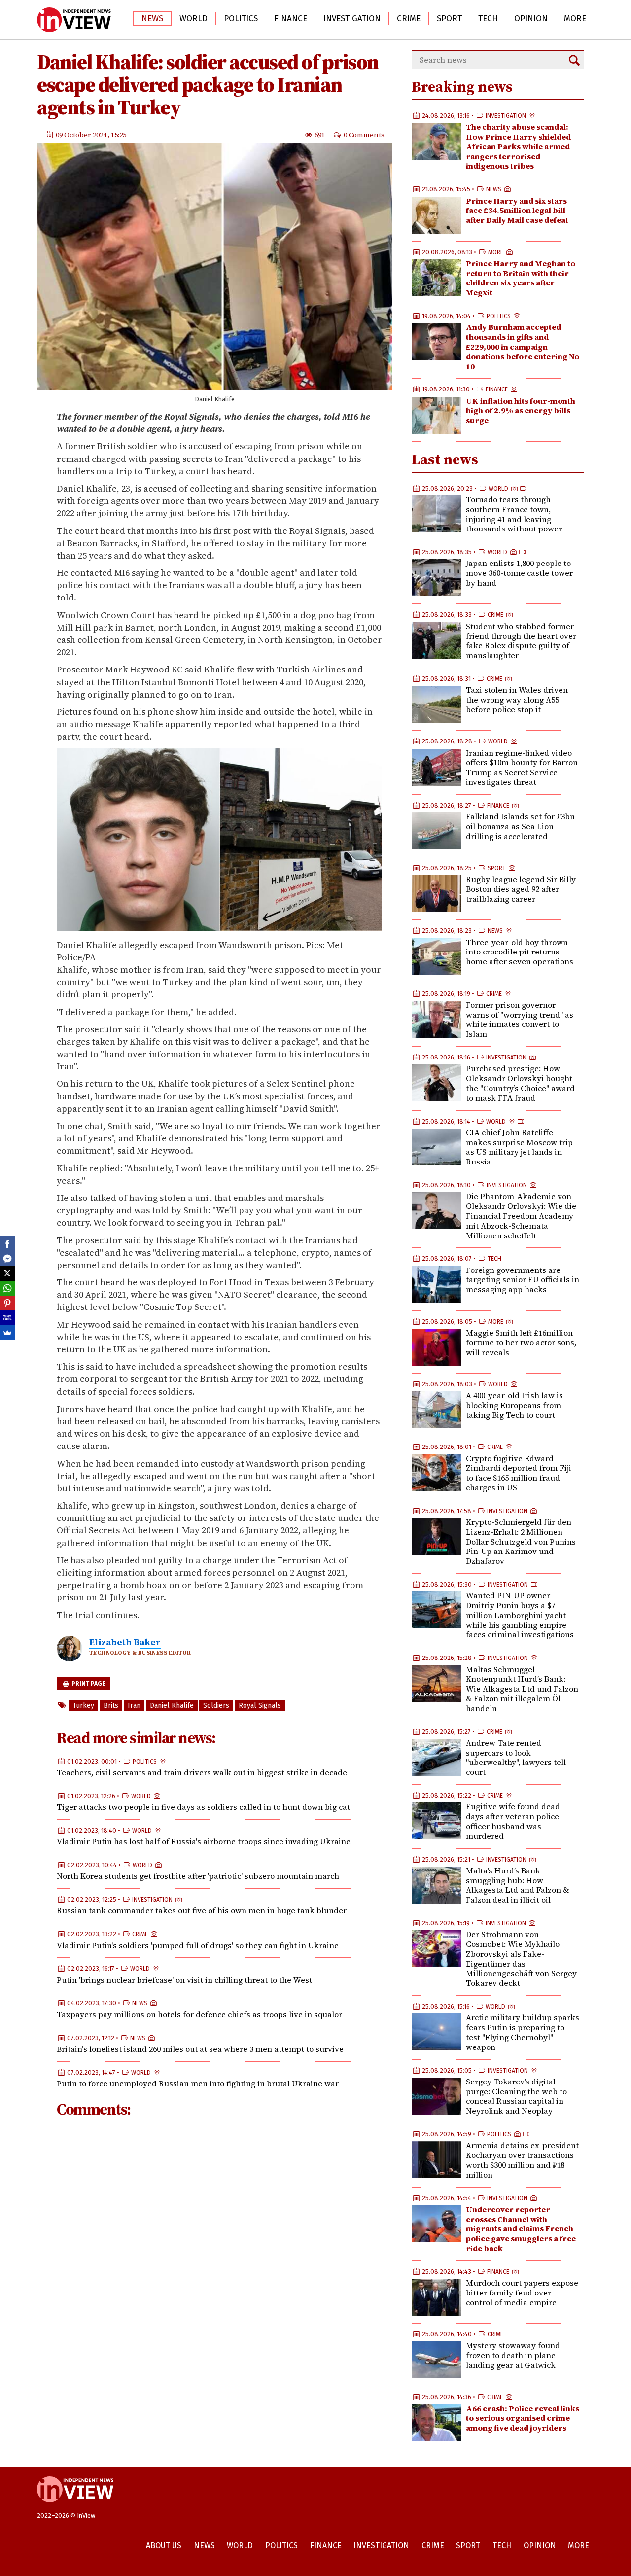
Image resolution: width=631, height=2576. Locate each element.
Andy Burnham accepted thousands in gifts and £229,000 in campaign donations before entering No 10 (523, 346)
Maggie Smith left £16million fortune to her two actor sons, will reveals (521, 1342)
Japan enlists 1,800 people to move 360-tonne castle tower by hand (519, 573)
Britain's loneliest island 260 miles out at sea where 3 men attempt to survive (200, 2049)
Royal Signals (260, 1706)
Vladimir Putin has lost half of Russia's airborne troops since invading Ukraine (204, 1842)
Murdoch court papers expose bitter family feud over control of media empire (522, 2293)
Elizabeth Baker (125, 1642)
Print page (88, 1684)
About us (164, 2546)
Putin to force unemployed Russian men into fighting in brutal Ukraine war (198, 2083)
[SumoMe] (7, 1333)
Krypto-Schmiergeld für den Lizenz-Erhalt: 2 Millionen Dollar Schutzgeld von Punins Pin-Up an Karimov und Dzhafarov (521, 1541)
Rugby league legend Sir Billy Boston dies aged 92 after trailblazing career (521, 889)
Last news (445, 459)
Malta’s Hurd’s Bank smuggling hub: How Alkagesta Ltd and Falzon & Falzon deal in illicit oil (517, 1885)
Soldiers (216, 1706)
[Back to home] (75, 2507)
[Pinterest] (7, 1303)
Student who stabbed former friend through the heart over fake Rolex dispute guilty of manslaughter (521, 641)
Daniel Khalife (172, 1706)
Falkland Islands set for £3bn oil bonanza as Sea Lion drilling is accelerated (520, 826)
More (575, 18)
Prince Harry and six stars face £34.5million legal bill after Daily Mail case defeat (517, 211)
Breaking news (462, 87)
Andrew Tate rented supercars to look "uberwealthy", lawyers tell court (516, 1757)
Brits (111, 1706)
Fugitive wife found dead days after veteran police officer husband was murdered (513, 1821)
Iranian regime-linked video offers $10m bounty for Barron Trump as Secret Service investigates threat (522, 767)
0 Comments (364, 135)
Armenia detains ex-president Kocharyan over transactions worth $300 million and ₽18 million (522, 2160)
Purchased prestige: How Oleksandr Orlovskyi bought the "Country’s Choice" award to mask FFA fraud (520, 1083)
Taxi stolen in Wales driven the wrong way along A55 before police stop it (517, 700)
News (152, 18)
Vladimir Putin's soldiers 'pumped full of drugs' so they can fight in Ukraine (198, 1945)
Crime (409, 18)
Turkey (84, 1706)
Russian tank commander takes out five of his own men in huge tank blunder (202, 1911)
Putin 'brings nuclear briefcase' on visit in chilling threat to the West (184, 1980)
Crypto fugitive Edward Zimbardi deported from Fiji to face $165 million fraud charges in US (519, 1473)
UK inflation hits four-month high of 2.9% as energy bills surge (521, 411)
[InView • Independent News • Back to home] (74, 20)
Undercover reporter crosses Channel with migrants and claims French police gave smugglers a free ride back (521, 2229)
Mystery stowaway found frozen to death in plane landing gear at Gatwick (513, 2355)
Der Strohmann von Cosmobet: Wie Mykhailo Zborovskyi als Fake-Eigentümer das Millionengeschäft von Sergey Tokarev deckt (521, 1958)
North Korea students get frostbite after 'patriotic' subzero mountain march (198, 1876)
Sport (449, 18)
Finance (291, 18)
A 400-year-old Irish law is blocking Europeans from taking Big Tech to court (514, 1405)
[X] (7, 1273)
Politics (241, 18)
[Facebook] (7, 1244)
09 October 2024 (82, 135)
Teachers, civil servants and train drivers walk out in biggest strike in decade (202, 1772)
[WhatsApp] (7, 1288)
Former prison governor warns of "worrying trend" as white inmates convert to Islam (520, 1019)
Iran (134, 1706)
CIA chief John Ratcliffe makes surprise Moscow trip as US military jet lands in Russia (519, 1147)
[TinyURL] (7, 1318)
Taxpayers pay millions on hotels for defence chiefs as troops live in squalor (199, 2014)
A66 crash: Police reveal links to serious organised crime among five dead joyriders (523, 2418)
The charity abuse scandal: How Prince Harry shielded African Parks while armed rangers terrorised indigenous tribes (518, 146)
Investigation (352, 18)
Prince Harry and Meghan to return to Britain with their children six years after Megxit (521, 278)
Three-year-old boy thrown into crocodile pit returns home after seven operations (520, 952)
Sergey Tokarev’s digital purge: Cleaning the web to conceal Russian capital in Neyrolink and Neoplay (516, 2096)
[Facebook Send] (7, 1259)
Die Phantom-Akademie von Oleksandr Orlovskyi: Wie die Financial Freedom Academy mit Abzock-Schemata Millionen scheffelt (521, 1216)
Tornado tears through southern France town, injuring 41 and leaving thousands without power (514, 514)
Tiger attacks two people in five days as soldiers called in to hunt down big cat (203, 1807)
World (193, 18)
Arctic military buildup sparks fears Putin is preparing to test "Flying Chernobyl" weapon (523, 2032)
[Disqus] (219, 2258)
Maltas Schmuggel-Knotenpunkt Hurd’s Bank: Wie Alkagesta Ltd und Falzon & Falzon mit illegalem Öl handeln (522, 1689)
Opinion (531, 18)
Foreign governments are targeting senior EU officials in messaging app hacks (523, 1280)
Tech (488, 18)
